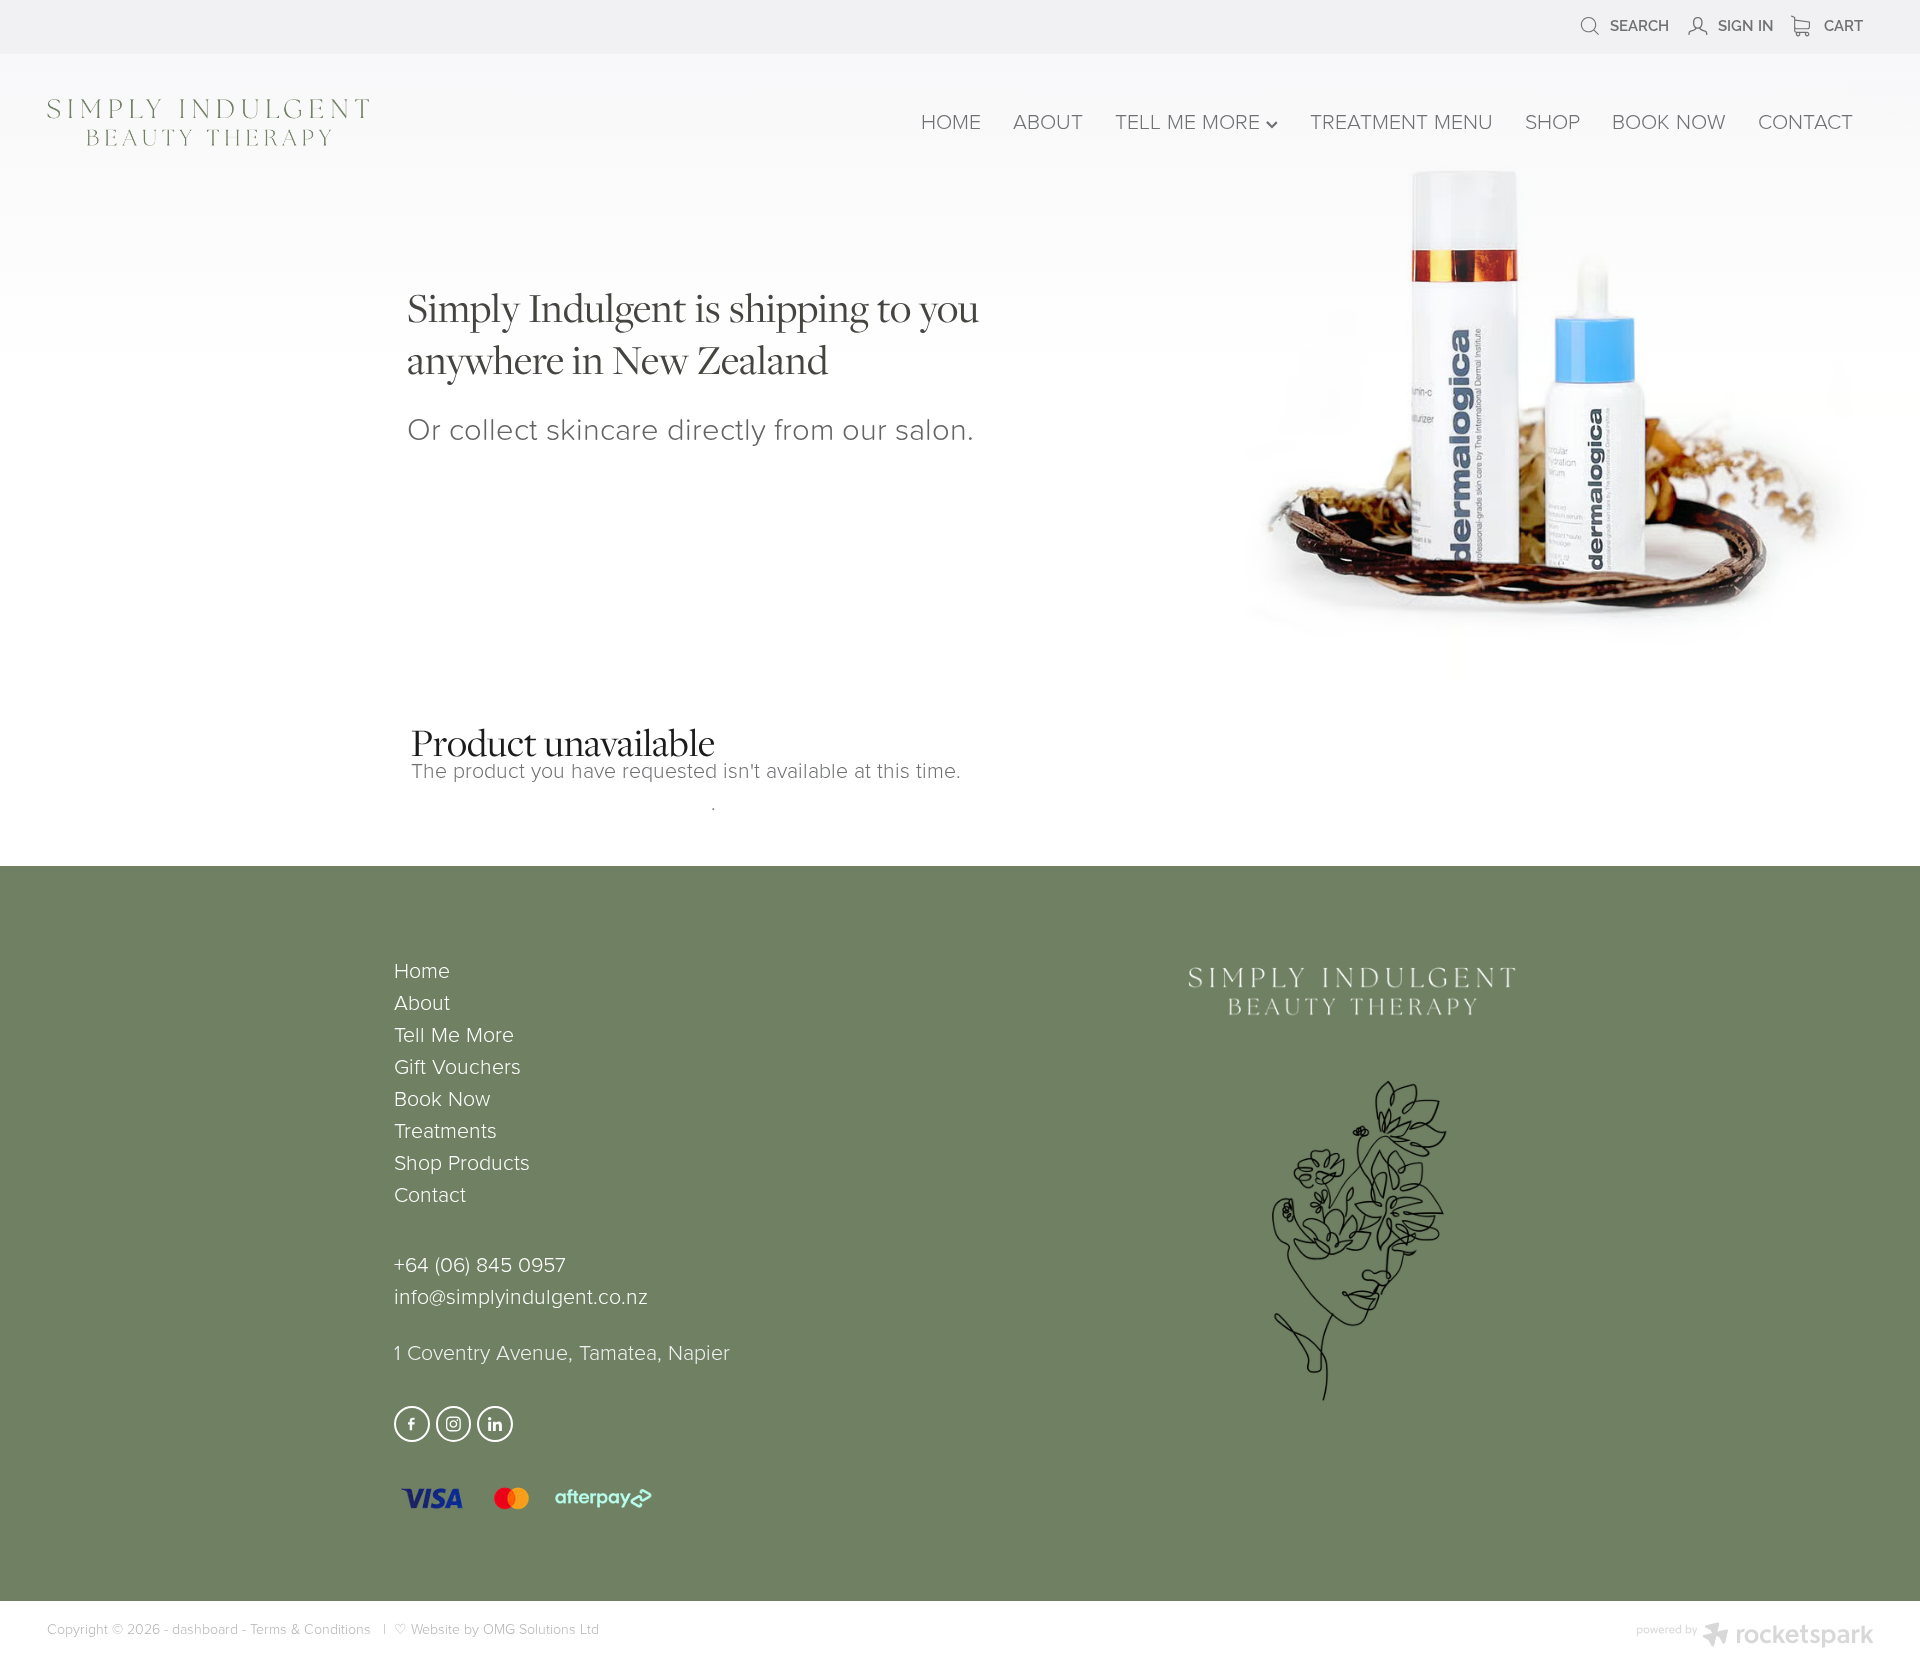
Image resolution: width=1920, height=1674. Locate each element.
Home (422, 969)
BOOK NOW (1669, 120)
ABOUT (1048, 120)
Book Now (442, 1097)
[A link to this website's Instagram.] (454, 1424)
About (422, 1001)
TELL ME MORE (1190, 120)
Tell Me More (454, 1033)
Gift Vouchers (457, 1065)
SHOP (1552, 120)
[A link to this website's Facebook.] (412, 1424)
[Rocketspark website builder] (1755, 1637)
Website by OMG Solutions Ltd (505, 1628)
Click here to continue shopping (561, 801)
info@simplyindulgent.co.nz (521, 1295)
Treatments (445, 1129)
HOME (951, 120)
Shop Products (462, 1161)
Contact (430, 1193)
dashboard (205, 1628)
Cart (1841, 24)
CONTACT (1805, 120)
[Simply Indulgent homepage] (412, 122)
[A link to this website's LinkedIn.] (495, 1424)
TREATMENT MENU (1401, 120)
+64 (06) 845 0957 (480, 1263)
